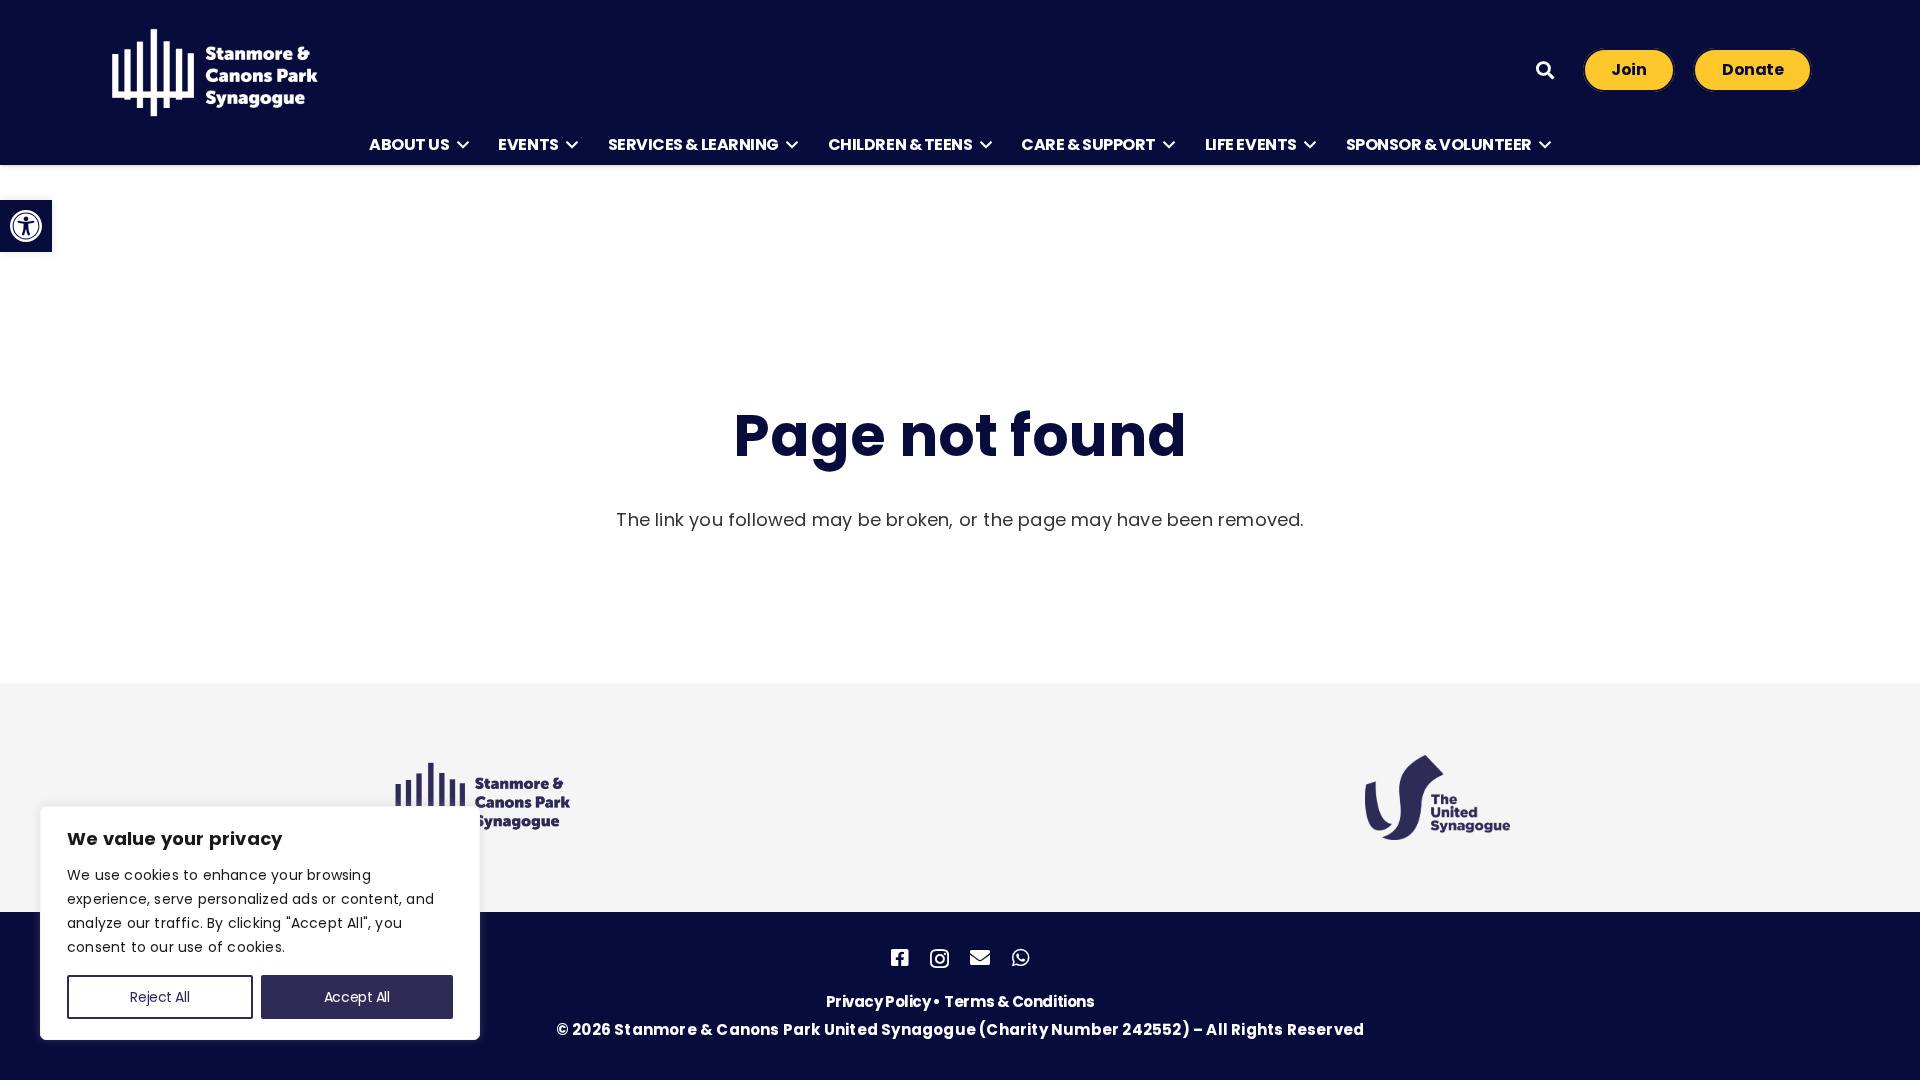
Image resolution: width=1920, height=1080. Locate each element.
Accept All (357, 997)
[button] (458, 145)
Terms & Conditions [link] (1019, 1001)
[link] (26, 226)
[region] (260, 923)
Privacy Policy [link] (879, 1001)
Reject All (159, 997)
